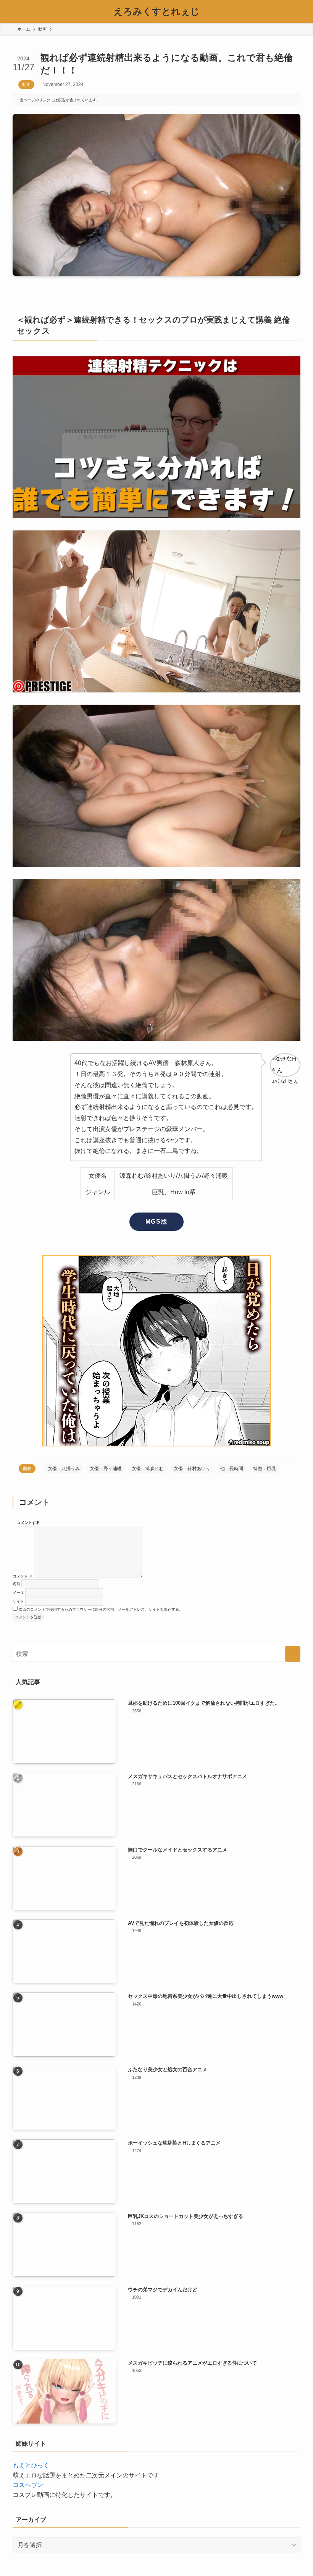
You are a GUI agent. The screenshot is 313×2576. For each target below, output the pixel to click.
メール (18, 1593)
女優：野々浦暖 (106, 1469)
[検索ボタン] (302, 11)
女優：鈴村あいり (192, 1469)
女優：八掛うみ (64, 1469)
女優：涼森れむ (148, 1469)
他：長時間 (232, 1469)
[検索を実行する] (293, 1654)
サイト (18, 1601)
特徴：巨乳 (265, 1469)
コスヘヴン (28, 2485)
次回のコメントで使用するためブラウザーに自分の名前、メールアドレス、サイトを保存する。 (101, 1609)
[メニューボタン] (11, 11)
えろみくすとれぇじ (157, 11)
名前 (16, 1584)
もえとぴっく (31, 2465)
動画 (26, 84)
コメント (23, 1576)
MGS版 (156, 1222)
